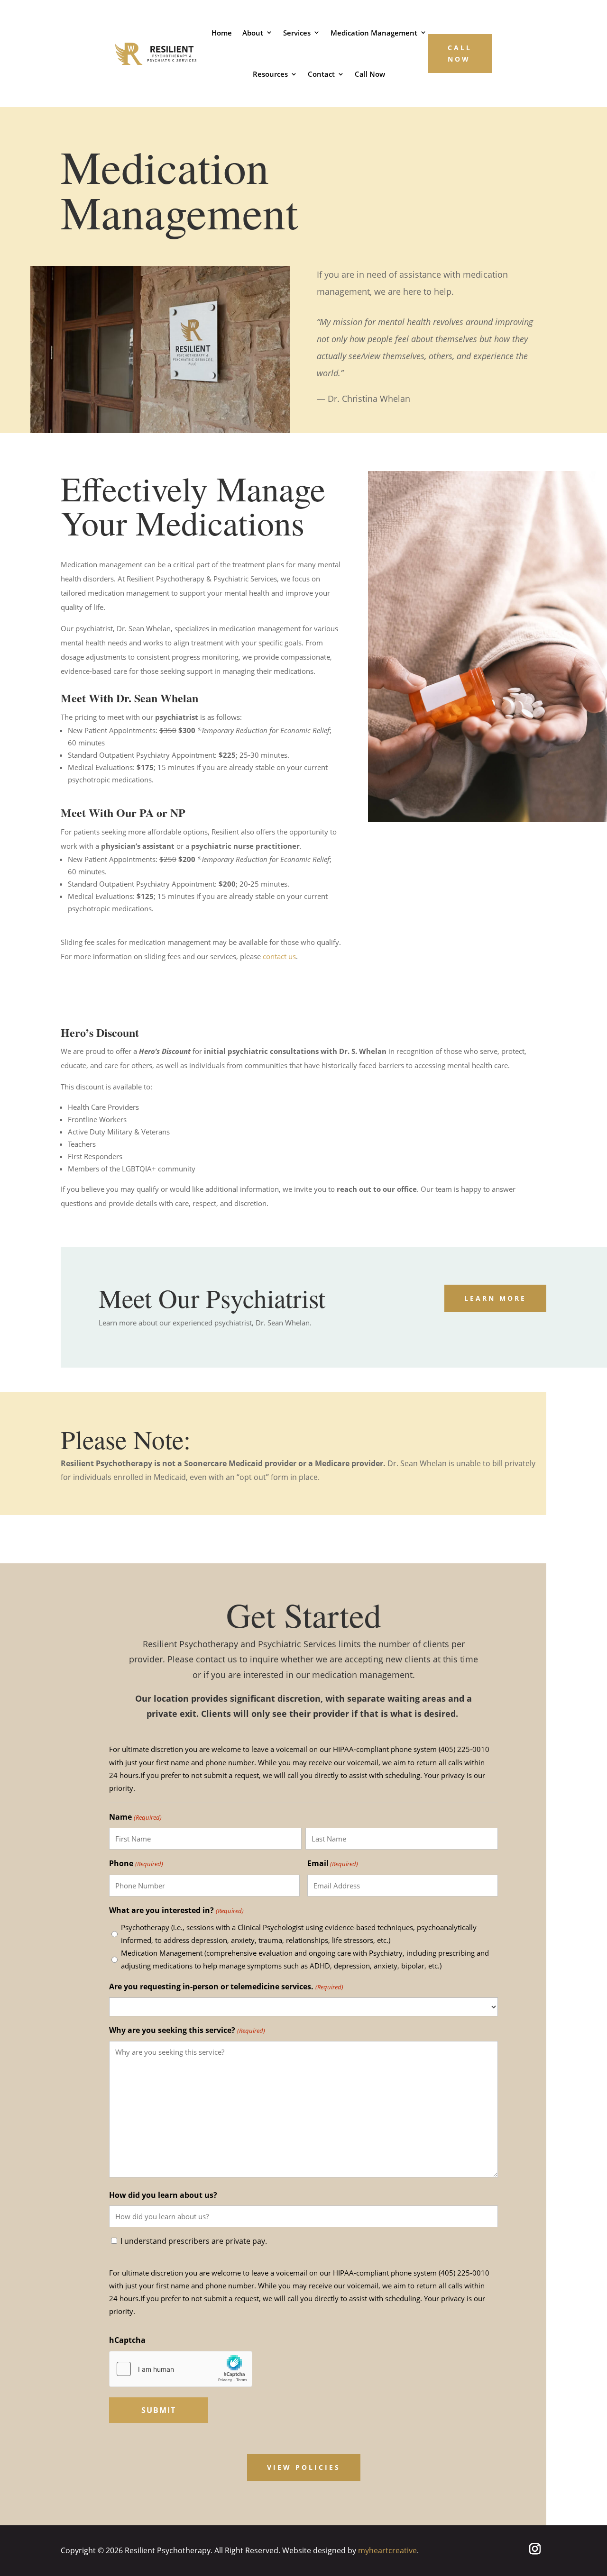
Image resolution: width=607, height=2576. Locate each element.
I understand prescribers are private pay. (194, 2241)
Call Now (370, 74)
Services (297, 33)
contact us (279, 956)
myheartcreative (387, 2550)
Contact (321, 74)
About (253, 33)
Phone (136, 1863)
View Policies (304, 2467)
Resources (270, 74)
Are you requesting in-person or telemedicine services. (226, 1986)
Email (333, 1863)
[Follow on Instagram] (535, 2549)
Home (222, 33)
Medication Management (374, 33)
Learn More (495, 1298)
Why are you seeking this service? (187, 2030)
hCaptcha (127, 2340)
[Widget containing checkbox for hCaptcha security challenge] (181, 2369)
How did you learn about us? (163, 2195)
